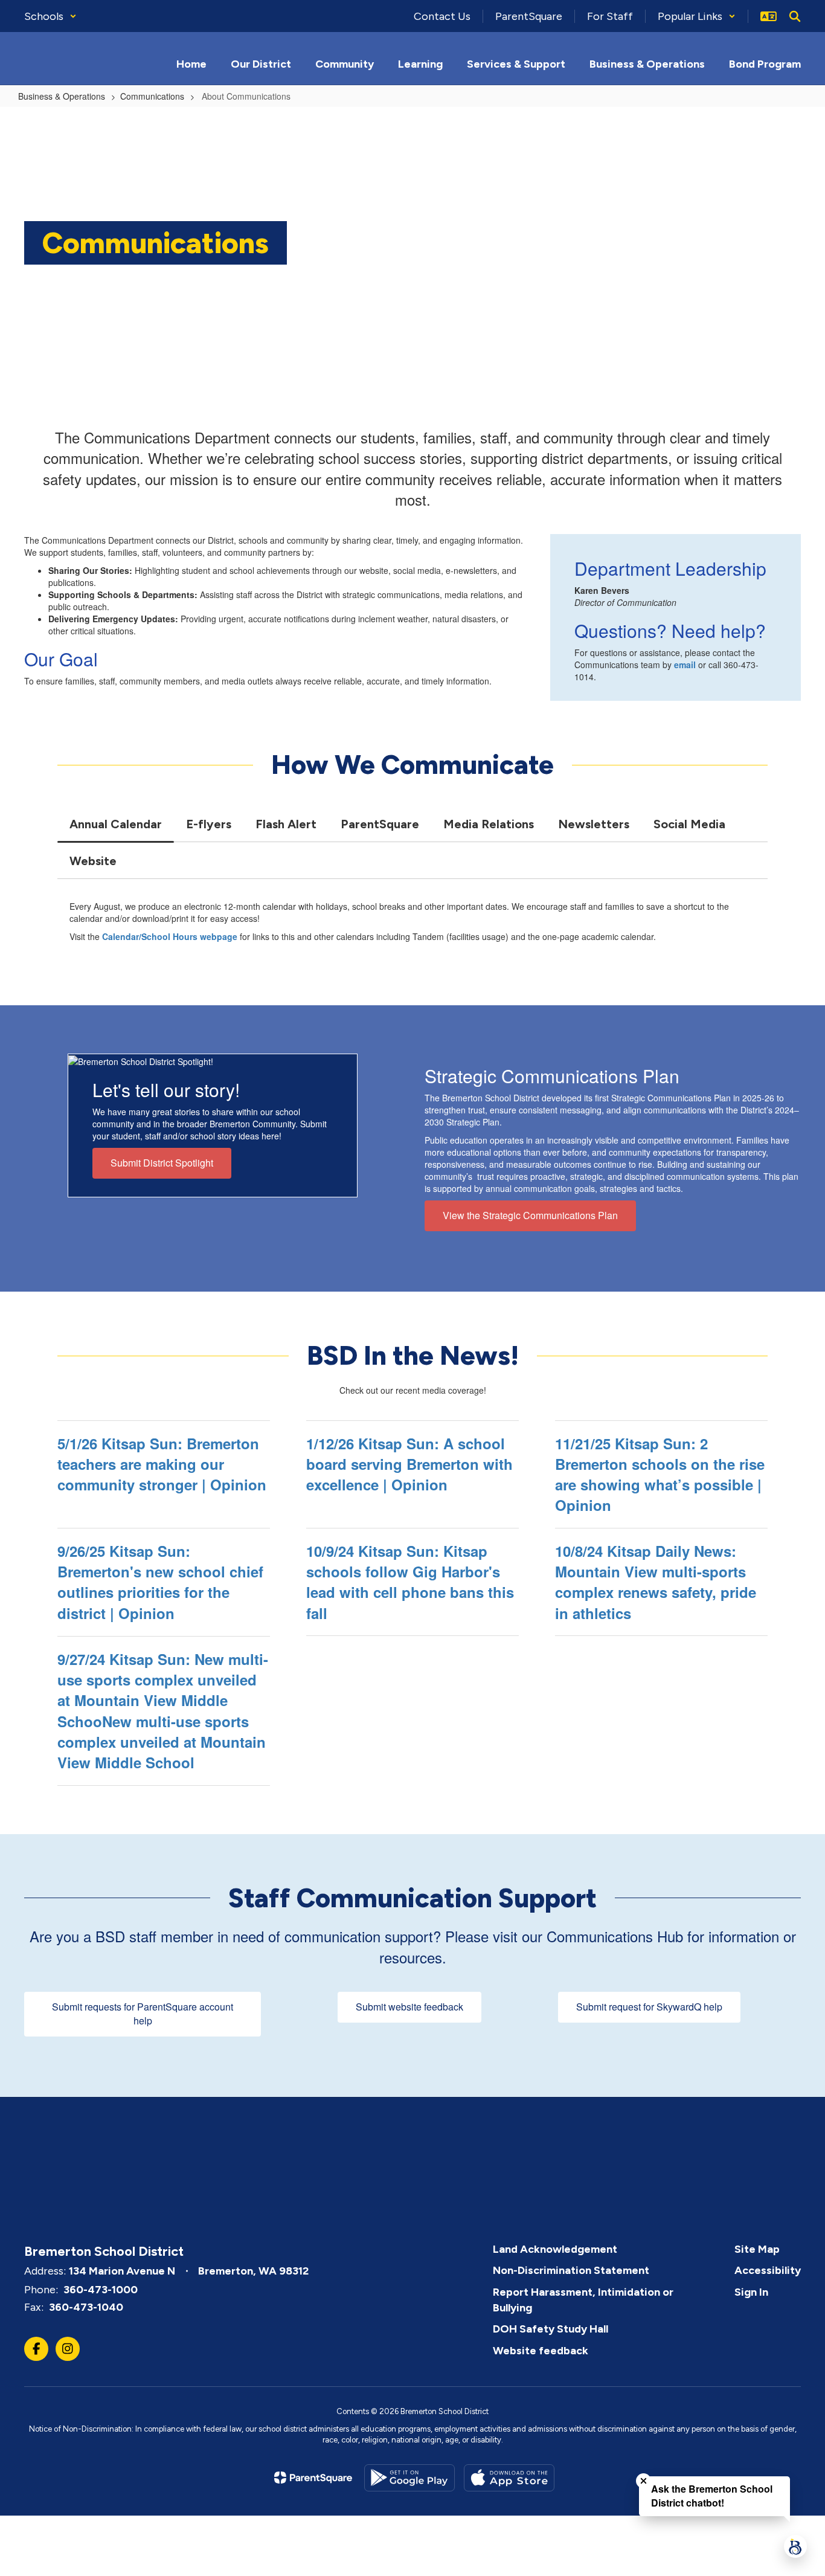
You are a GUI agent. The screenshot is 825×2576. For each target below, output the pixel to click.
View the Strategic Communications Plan (530, 1215)
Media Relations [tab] (489, 824)
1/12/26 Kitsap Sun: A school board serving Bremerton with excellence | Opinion (409, 1464)
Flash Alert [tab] (286, 824)
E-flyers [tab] (209, 824)
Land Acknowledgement (555, 2249)
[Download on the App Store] (509, 2478)
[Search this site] (795, 16)
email (685, 665)
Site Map (757, 2249)
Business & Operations (62, 96)
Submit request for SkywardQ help (649, 2007)
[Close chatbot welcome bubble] (644, 2481)
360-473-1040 (86, 2307)
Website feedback (541, 2351)
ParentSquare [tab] (380, 824)
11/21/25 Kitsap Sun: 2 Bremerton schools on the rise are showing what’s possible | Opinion (660, 1474)
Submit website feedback (409, 2007)
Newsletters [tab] (594, 824)
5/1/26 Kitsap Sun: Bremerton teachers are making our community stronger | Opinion (162, 1464)
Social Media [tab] (689, 824)
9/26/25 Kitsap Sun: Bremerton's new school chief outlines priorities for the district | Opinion (160, 1582)
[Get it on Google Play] (409, 2478)
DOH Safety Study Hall (551, 2329)
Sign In (751, 2292)
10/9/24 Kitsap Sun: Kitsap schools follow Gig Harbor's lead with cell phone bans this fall (410, 1582)
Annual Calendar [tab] (116, 824)
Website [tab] (93, 861)
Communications (152, 96)
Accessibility (768, 2270)
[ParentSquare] (313, 2478)
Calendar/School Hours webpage (170, 936)
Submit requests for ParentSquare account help (143, 2014)
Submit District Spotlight (162, 1163)
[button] (50, 16)
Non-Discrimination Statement (571, 2270)
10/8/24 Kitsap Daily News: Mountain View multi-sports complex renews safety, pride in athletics (656, 1582)
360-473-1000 (101, 2290)
